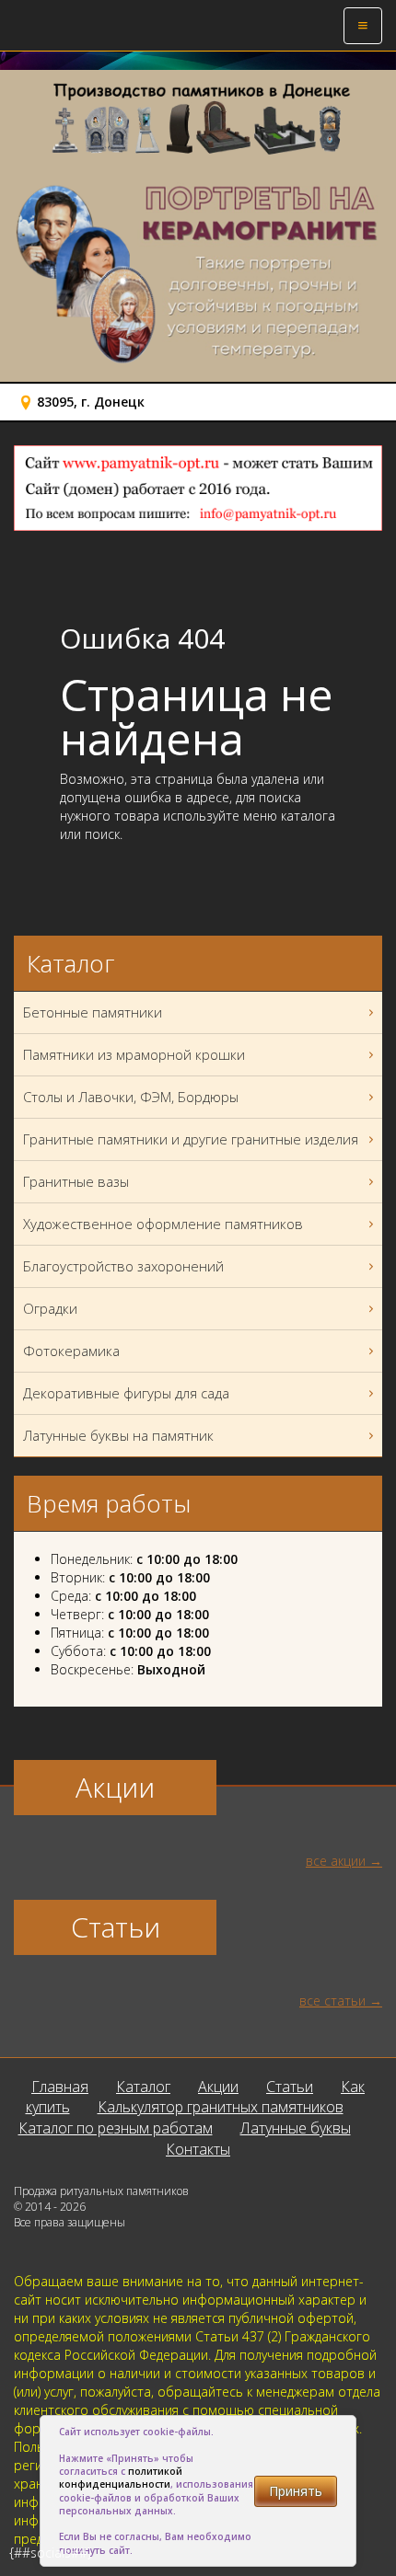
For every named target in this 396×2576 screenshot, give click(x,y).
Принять (296, 2491)
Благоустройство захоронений (123, 1266)
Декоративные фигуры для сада (126, 1393)
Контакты (198, 2149)
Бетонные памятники (93, 1012)
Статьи (290, 2087)
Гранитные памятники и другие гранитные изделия (191, 1139)
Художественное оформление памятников (163, 1224)
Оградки (50, 1308)
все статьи (332, 2001)
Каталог (143, 2087)
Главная (60, 2087)
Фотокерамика (71, 1351)
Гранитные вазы (76, 1181)
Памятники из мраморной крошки (134, 1054)
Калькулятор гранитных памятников (221, 2107)
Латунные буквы (296, 2128)
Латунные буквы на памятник (118, 1435)
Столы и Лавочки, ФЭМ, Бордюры (131, 1097)
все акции (336, 1861)
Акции (218, 2087)
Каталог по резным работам (116, 2128)
